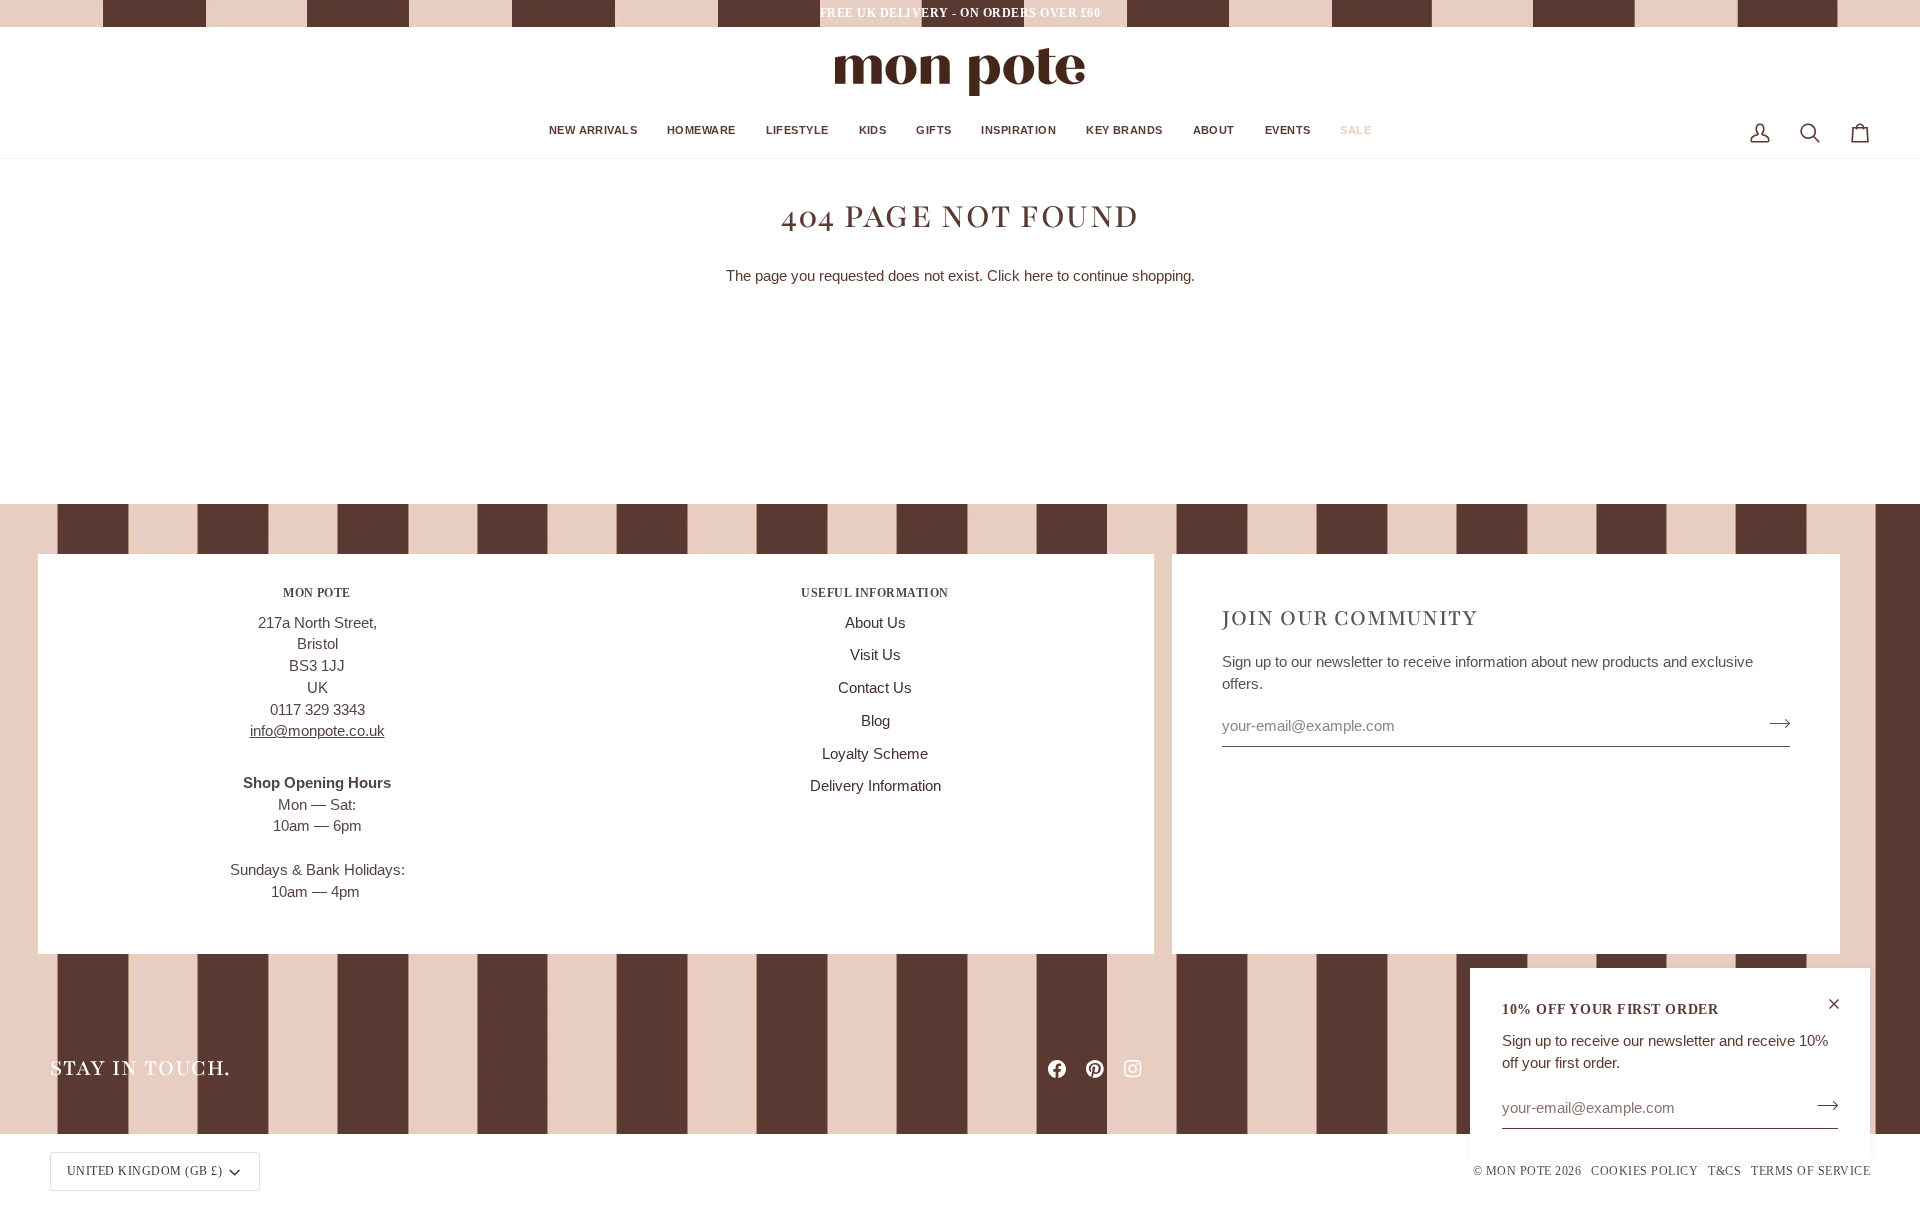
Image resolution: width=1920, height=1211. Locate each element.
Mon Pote (1519, 1171)
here (1038, 276)
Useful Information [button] (875, 593)
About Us (875, 623)
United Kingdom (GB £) (144, 1171)
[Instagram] (1133, 1069)
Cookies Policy (1644, 1171)
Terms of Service (1810, 1171)
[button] (593, 137)
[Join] (1821, 1105)
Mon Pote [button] (317, 593)
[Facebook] (1057, 1069)
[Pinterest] (1095, 1069)
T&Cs (1724, 1171)
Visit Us (875, 655)
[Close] (1842, 1004)
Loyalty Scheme (875, 754)
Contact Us (875, 688)
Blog (875, 721)
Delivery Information (875, 786)
